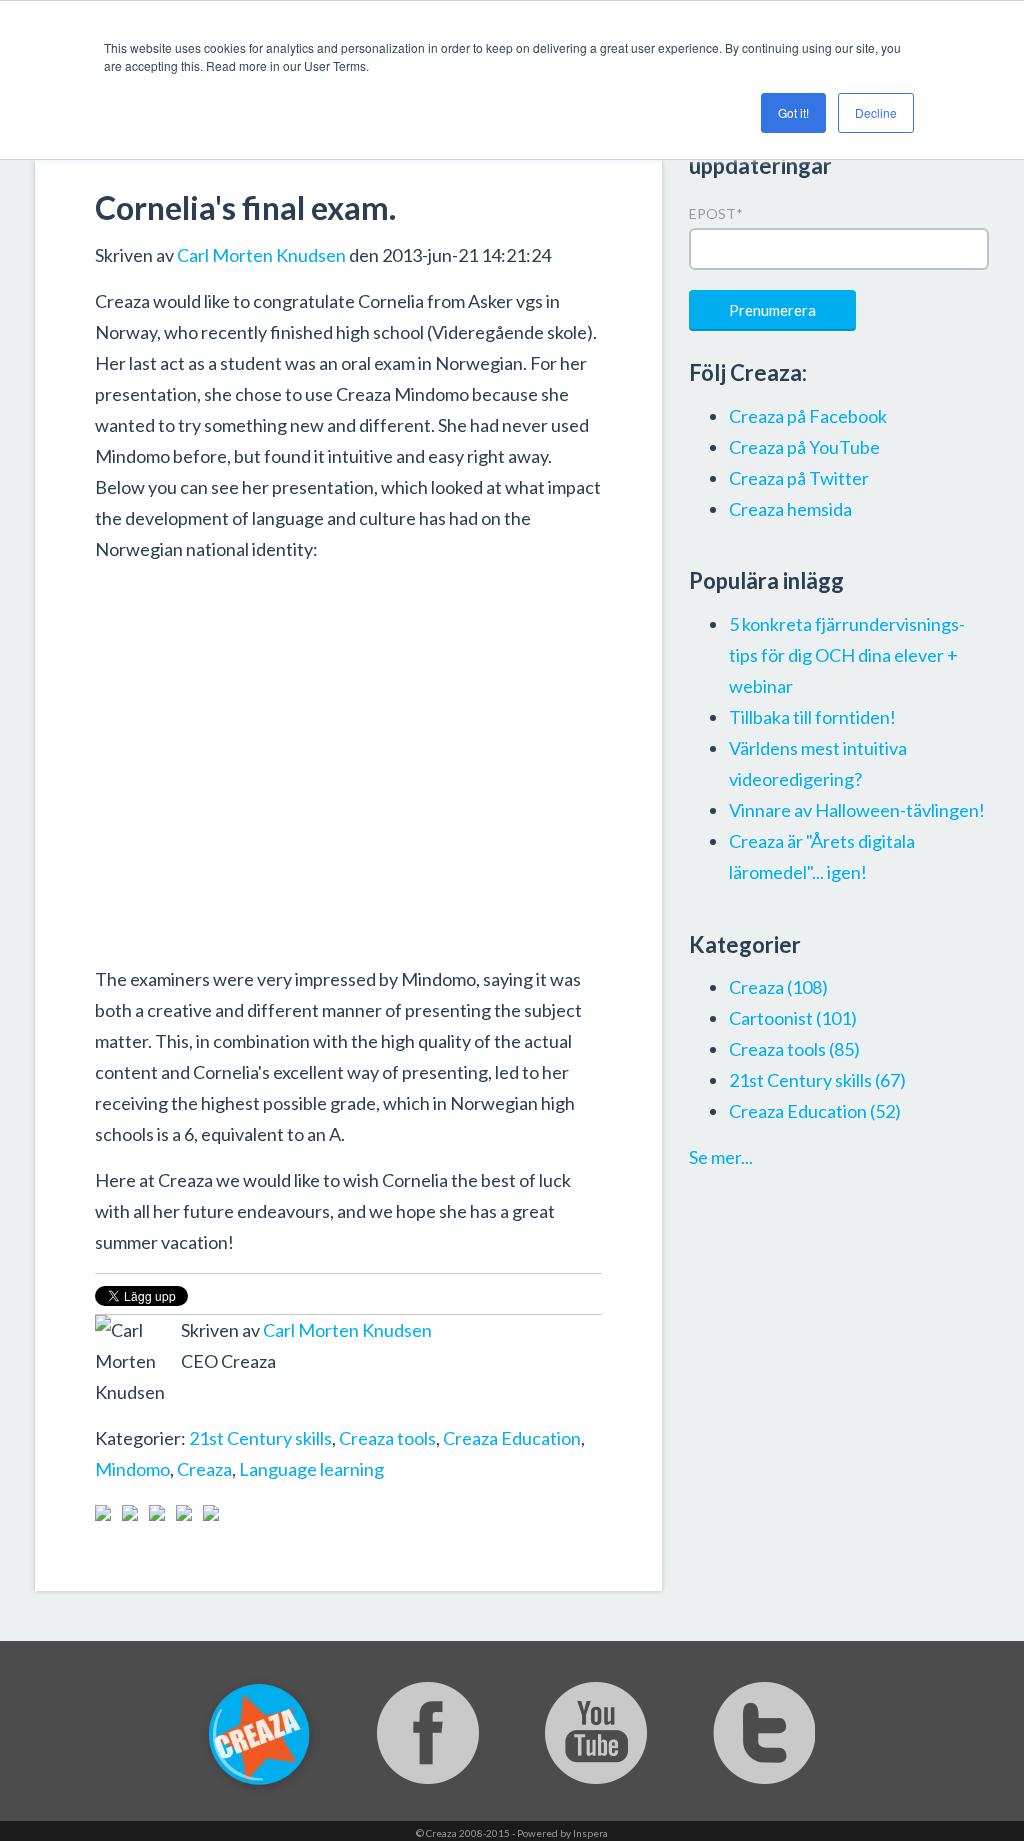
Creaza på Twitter (799, 478)
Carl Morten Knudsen (261, 255)
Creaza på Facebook (808, 416)
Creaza (204, 1469)
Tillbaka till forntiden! (812, 717)
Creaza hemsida (790, 509)
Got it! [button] (793, 112)
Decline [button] (876, 112)
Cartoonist (793, 1018)
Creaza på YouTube (804, 447)
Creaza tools (387, 1438)
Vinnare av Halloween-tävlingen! (857, 810)
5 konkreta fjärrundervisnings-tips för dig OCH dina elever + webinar (847, 655)
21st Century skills (260, 1438)
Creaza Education (512, 1438)
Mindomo (132, 1469)
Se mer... (721, 1157)
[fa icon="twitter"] (220, 1407)
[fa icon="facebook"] (193, 1407)
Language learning (311, 1469)
